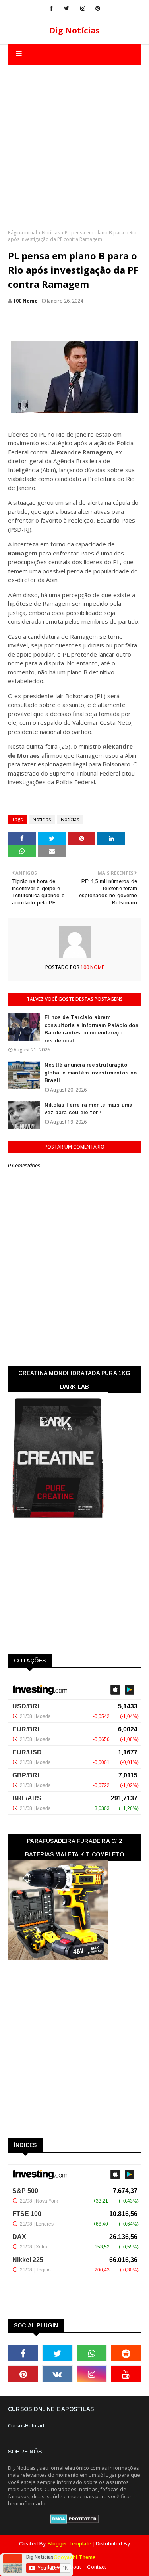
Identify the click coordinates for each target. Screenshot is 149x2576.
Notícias (51, 233)
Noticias (42, 819)
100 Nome (25, 301)
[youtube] (126, 2374)
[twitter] (67, 8)
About (74, 2567)
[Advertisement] (74, 139)
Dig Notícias (74, 30)
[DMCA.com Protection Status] (74, 2522)
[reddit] (126, 2353)
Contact (96, 2567)
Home (53, 2567)
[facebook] (51, 8)
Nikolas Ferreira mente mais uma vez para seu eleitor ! (88, 1109)
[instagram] (83, 8)
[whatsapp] (92, 2353)
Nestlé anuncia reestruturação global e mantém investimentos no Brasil (91, 1073)
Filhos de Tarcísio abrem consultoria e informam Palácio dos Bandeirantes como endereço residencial (92, 1029)
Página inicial (22, 233)
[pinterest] (98, 8)
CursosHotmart (26, 2425)
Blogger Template (69, 2544)
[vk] (57, 2374)
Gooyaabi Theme (75, 2557)
